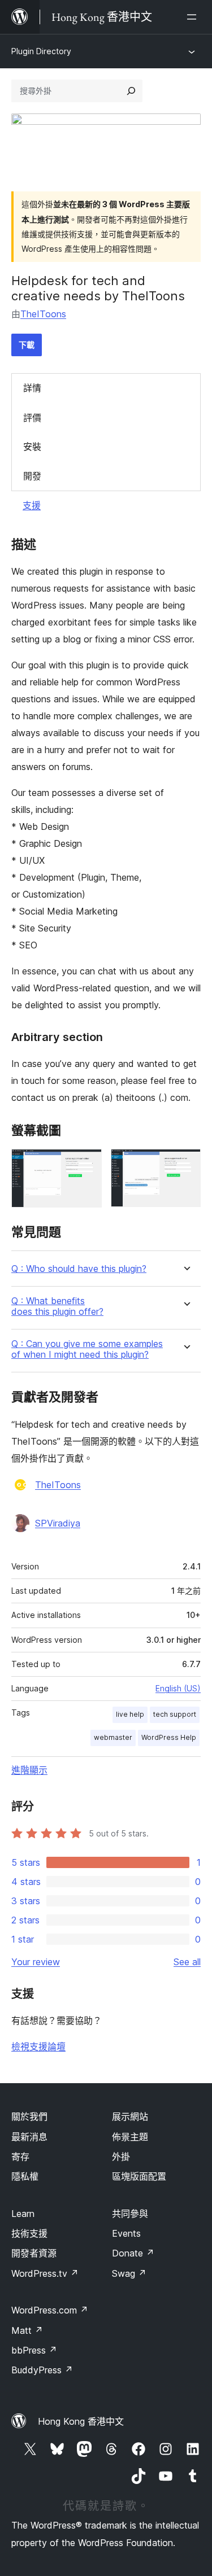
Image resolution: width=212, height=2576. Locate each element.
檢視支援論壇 (38, 2046)
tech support (175, 1714)
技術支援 (29, 2233)
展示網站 (130, 2116)
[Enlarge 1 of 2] (86, 1164)
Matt (27, 2330)
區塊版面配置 (139, 2176)
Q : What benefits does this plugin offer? (57, 1306)
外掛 (121, 2157)
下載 (27, 345)
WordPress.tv (45, 2273)
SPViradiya (58, 1523)
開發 (32, 476)
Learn (23, 2214)
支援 (32, 505)
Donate (133, 2253)
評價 (32, 418)
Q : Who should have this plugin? (79, 1269)
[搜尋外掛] (131, 91)
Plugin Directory (41, 51)
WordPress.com (50, 2310)
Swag (129, 2273)
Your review (36, 1962)
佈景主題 (130, 2137)
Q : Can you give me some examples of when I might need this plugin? (87, 1349)
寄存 (20, 2157)
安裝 (32, 447)
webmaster (113, 1737)
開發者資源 (34, 2253)
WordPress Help (169, 1737)
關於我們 (29, 2116)
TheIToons (43, 314)
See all (187, 1962)
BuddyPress (42, 2370)
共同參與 (130, 2214)
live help (130, 1714)
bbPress (34, 2350)
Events (126, 2233)
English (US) (178, 1688)
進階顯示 (29, 1770)
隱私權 (25, 2176)
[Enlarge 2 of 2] (185, 1164)
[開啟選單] (194, 17)
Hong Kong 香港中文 (81, 2421)
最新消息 (29, 2137)
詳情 (32, 388)
